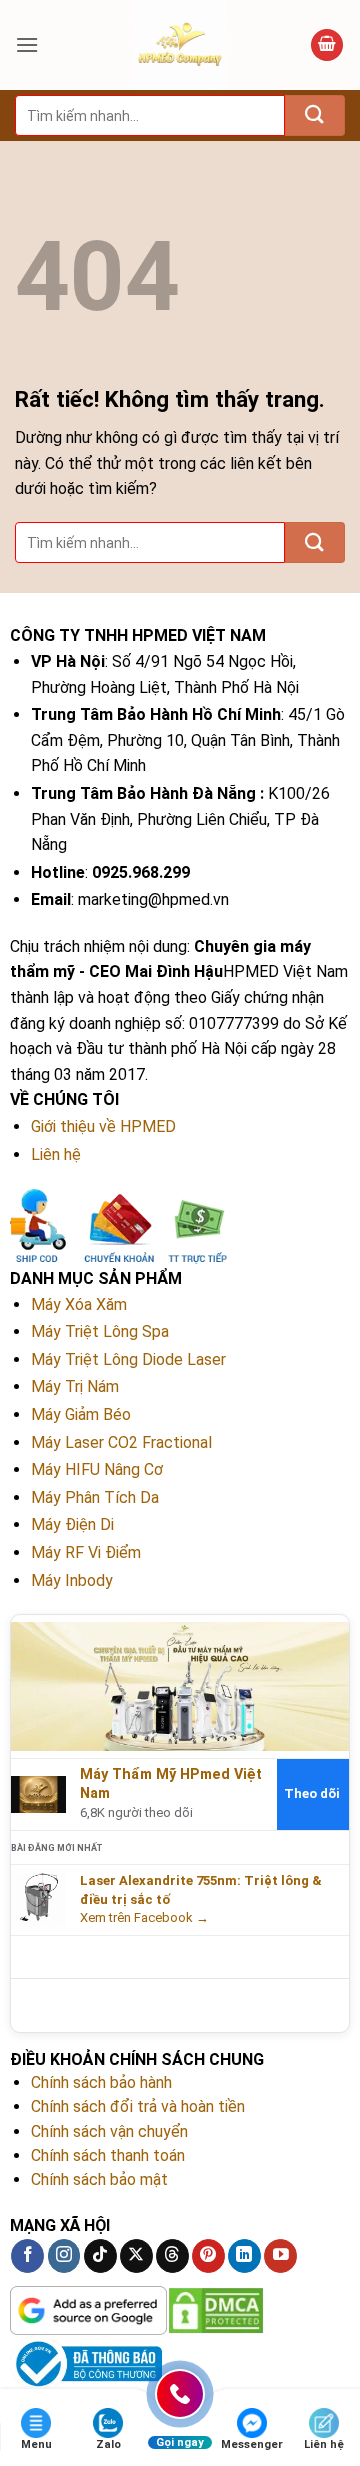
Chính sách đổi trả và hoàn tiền (138, 2106)
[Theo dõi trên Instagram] (64, 2256)
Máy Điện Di (72, 1524)
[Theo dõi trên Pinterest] (208, 2256)
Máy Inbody (72, 1580)
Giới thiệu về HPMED (103, 1126)
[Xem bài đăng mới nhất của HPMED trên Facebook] (38, 1899)
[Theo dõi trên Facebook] (27, 2256)
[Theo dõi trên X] (136, 2256)
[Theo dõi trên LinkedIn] (244, 2256)
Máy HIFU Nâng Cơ (97, 1469)
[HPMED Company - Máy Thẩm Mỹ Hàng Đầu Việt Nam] (180, 45)
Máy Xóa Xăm (79, 1304)
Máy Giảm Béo (81, 1414)
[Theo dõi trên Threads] (172, 2256)
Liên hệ (56, 1154)
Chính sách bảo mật (99, 2179)
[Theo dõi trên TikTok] (100, 2256)
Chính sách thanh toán (108, 2155)
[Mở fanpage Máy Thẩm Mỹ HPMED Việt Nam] (180, 1685)
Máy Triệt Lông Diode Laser (128, 1359)
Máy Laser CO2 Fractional (121, 1442)
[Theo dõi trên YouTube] (280, 2256)
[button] (27, 44)
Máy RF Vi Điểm (86, 1552)
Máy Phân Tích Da (95, 1497)
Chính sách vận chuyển (109, 2131)
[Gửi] (315, 115)
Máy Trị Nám (75, 1386)
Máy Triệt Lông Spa (100, 1331)
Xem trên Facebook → (144, 1917)
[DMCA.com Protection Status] (216, 2310)
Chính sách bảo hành (101, 2082)
